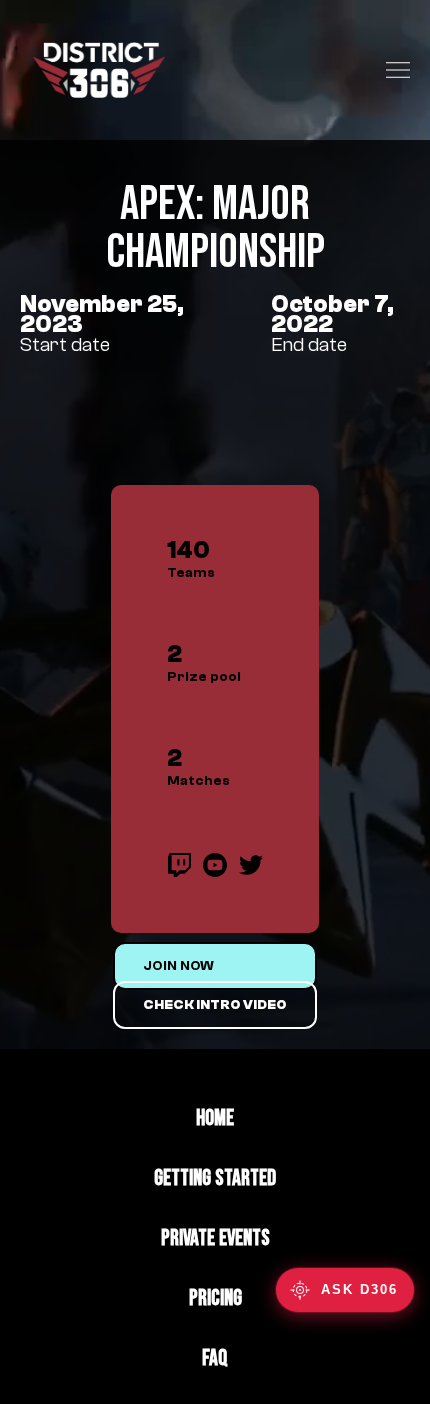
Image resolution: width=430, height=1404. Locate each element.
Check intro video (215, 1005)
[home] (94, 70)
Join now (178, 966)
